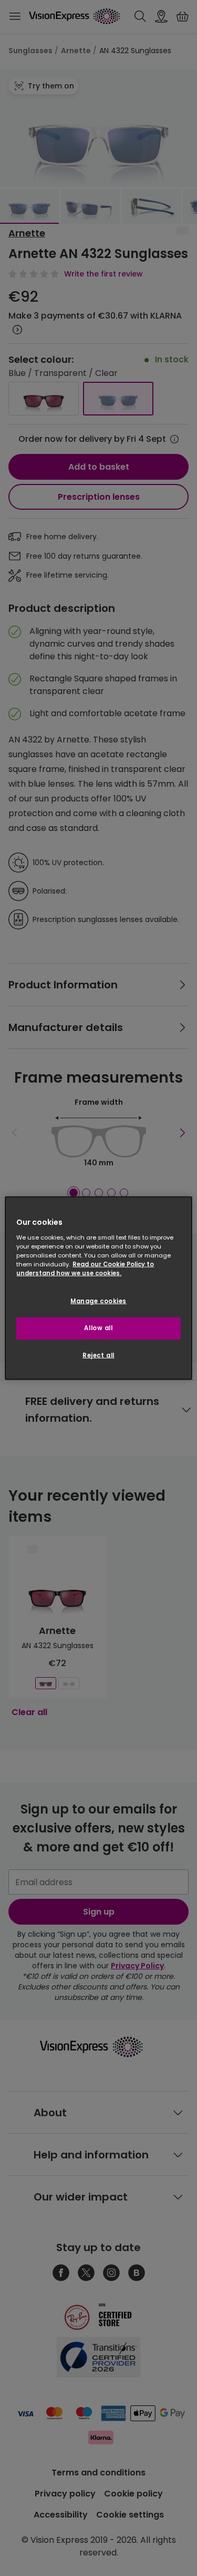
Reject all (98, 1355)
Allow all (98, 1327)
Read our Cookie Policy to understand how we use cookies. (85, 1268)
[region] (98, 1288)
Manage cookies (98, 1301)
